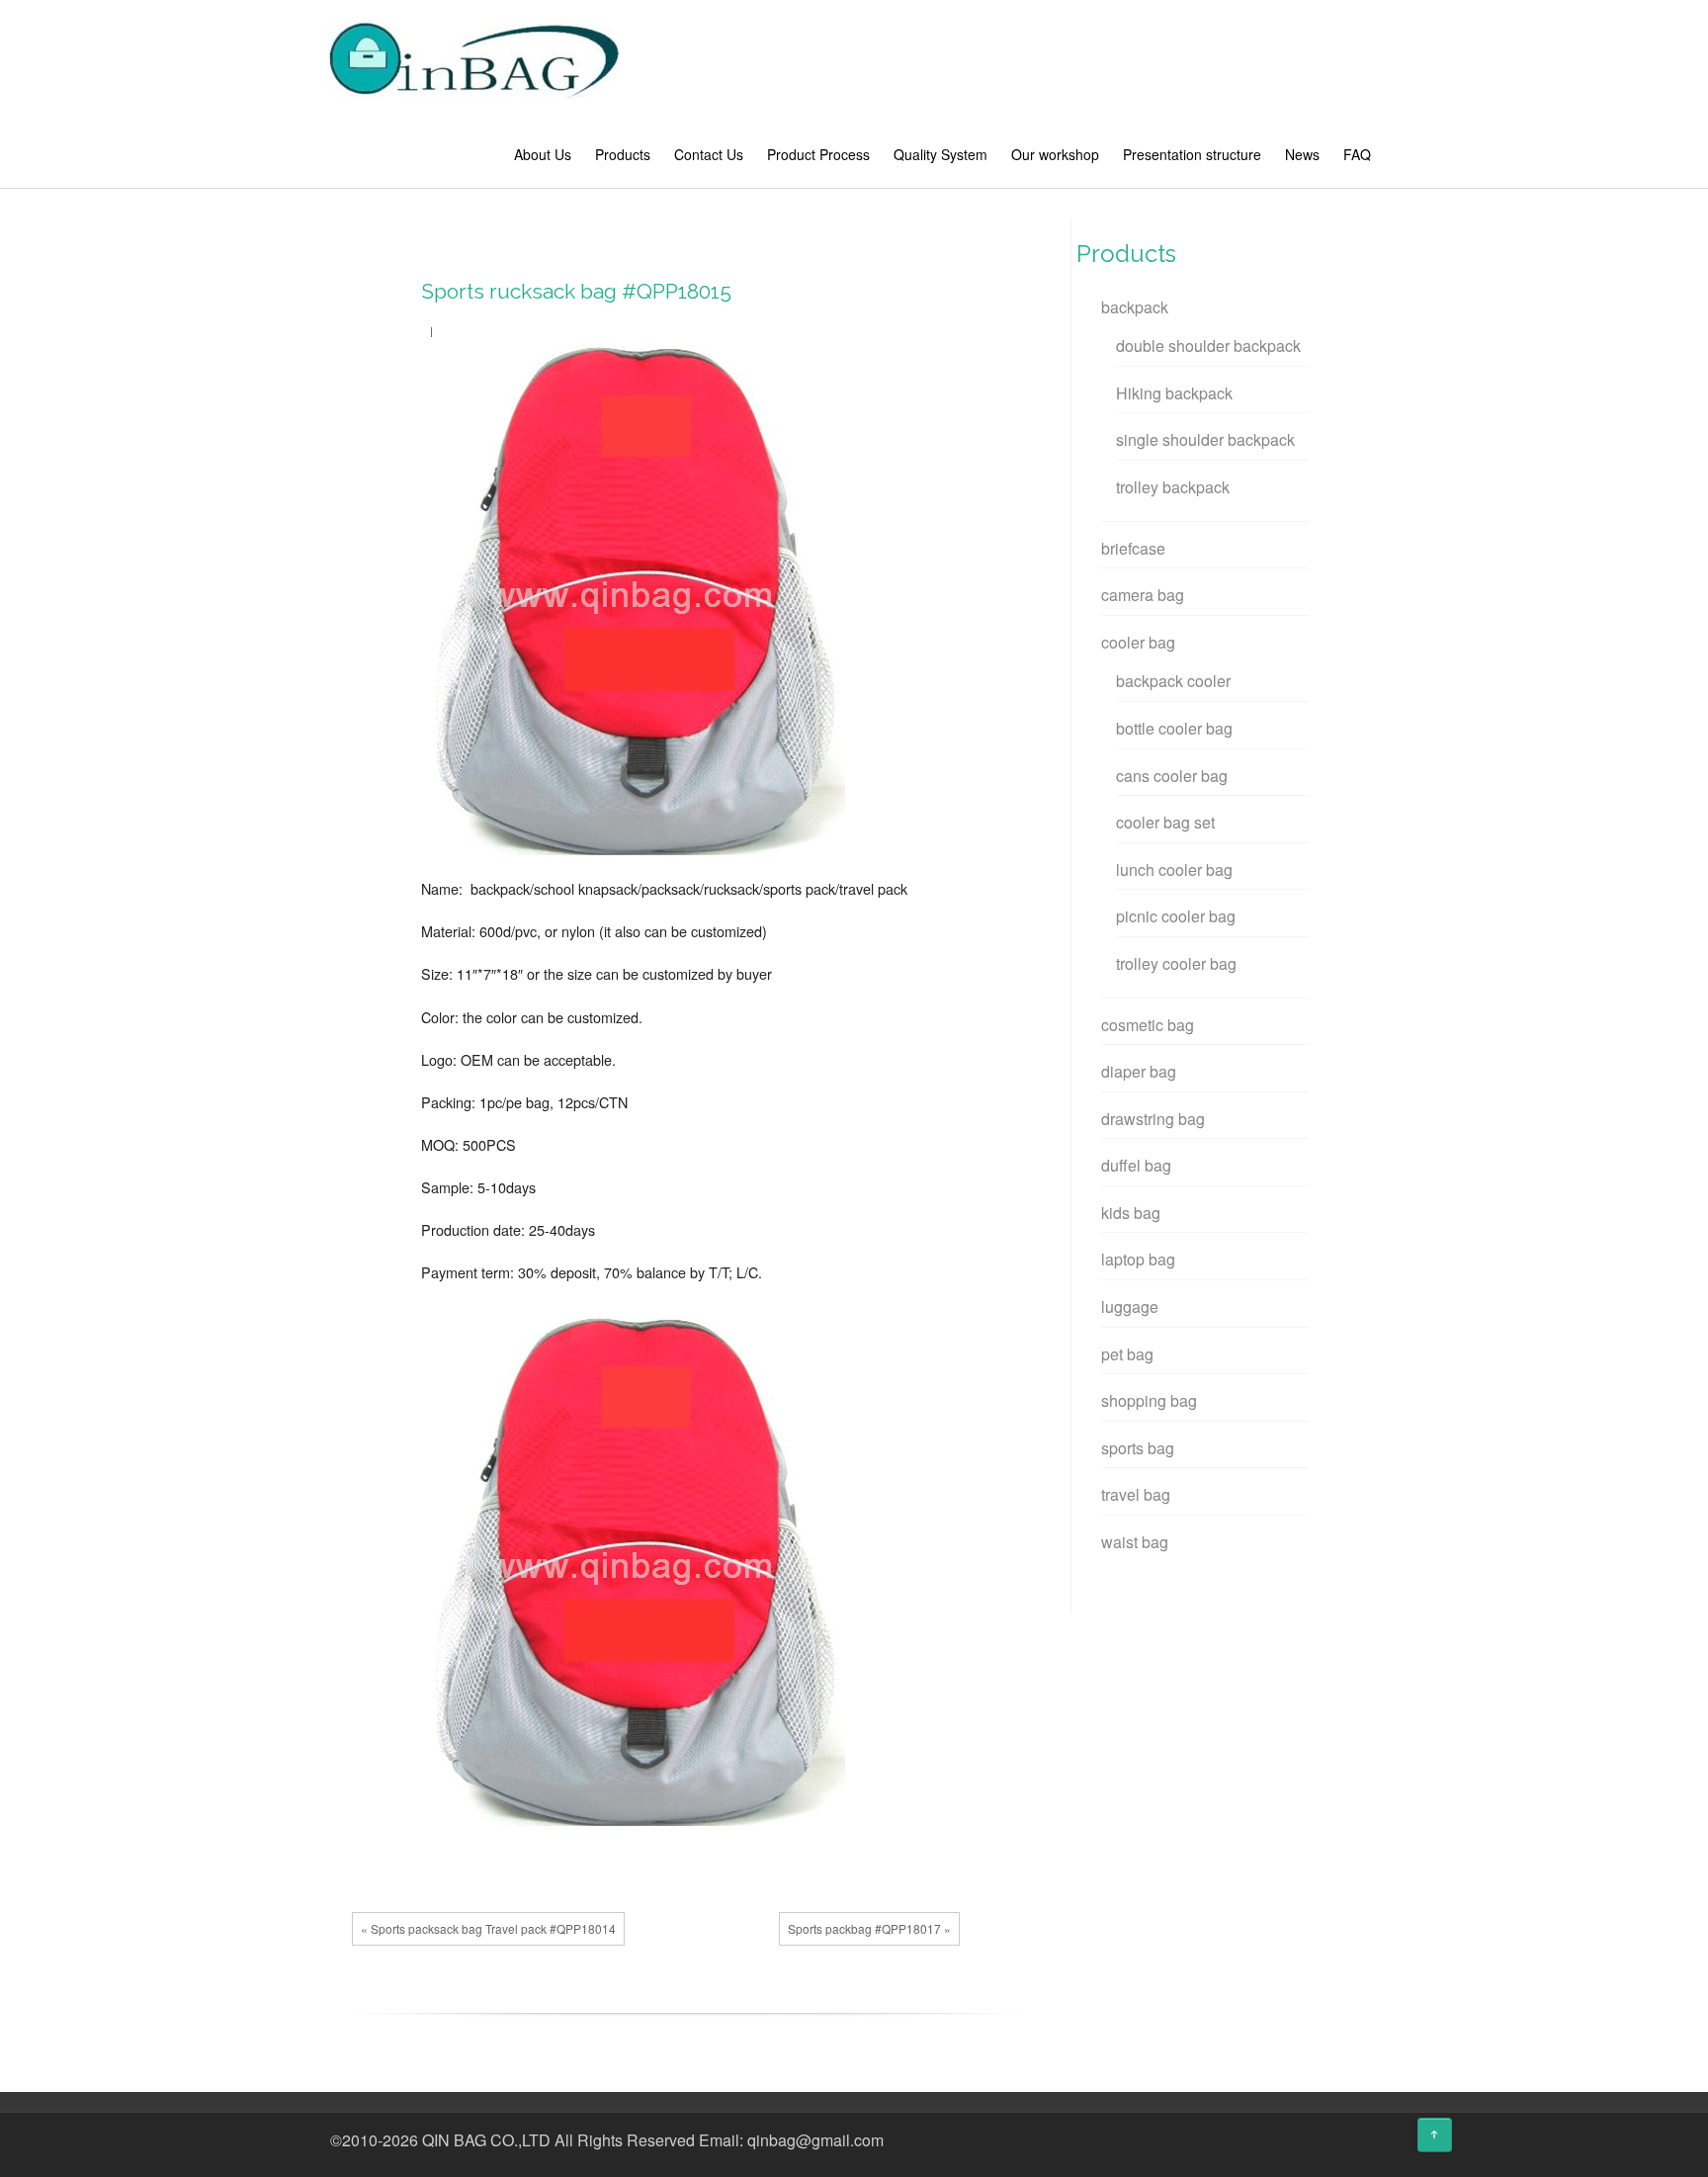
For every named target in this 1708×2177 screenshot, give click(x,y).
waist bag (1135, 1542)
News (1302, 154)
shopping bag (1149, 1400)
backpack (1135, 307)
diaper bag (1139, 1071)
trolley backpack (1173, 487)
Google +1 (715, 1998)
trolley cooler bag (1176, 963)
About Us (543, 154)
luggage (1130, 1306)
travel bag (1136, 1494)
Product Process (818, 154)
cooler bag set (1165, 822)
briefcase (1133, 548)
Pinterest (744, 1998)
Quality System (940, 154)
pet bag (1127, 1354)
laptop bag (1138, 1259)
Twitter (685, 1998)
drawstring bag (1153, 1119)
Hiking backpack (1174, 393)
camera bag (1143, 595)
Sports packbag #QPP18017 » (869, 1928)
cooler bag (1138, 642)
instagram (1381, 2142)
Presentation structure (1192, 154)
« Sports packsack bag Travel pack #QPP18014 (488, 1928)
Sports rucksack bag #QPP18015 (576, 291)
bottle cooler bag (1174, 728)
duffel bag (1136, 1165)
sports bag (1138, 1448)
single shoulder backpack (1205, 439)
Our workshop (1055, 154)
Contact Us (709, 154)
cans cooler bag (1172, 776)
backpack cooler (1173, 681)
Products (623, 154)
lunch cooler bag (1174, 870)
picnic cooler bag (1176, 916)
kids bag (1131, 1213)
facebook (655, 1998)
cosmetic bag (1148, 1025)
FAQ (1357, 154)
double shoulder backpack (1208, 346)
